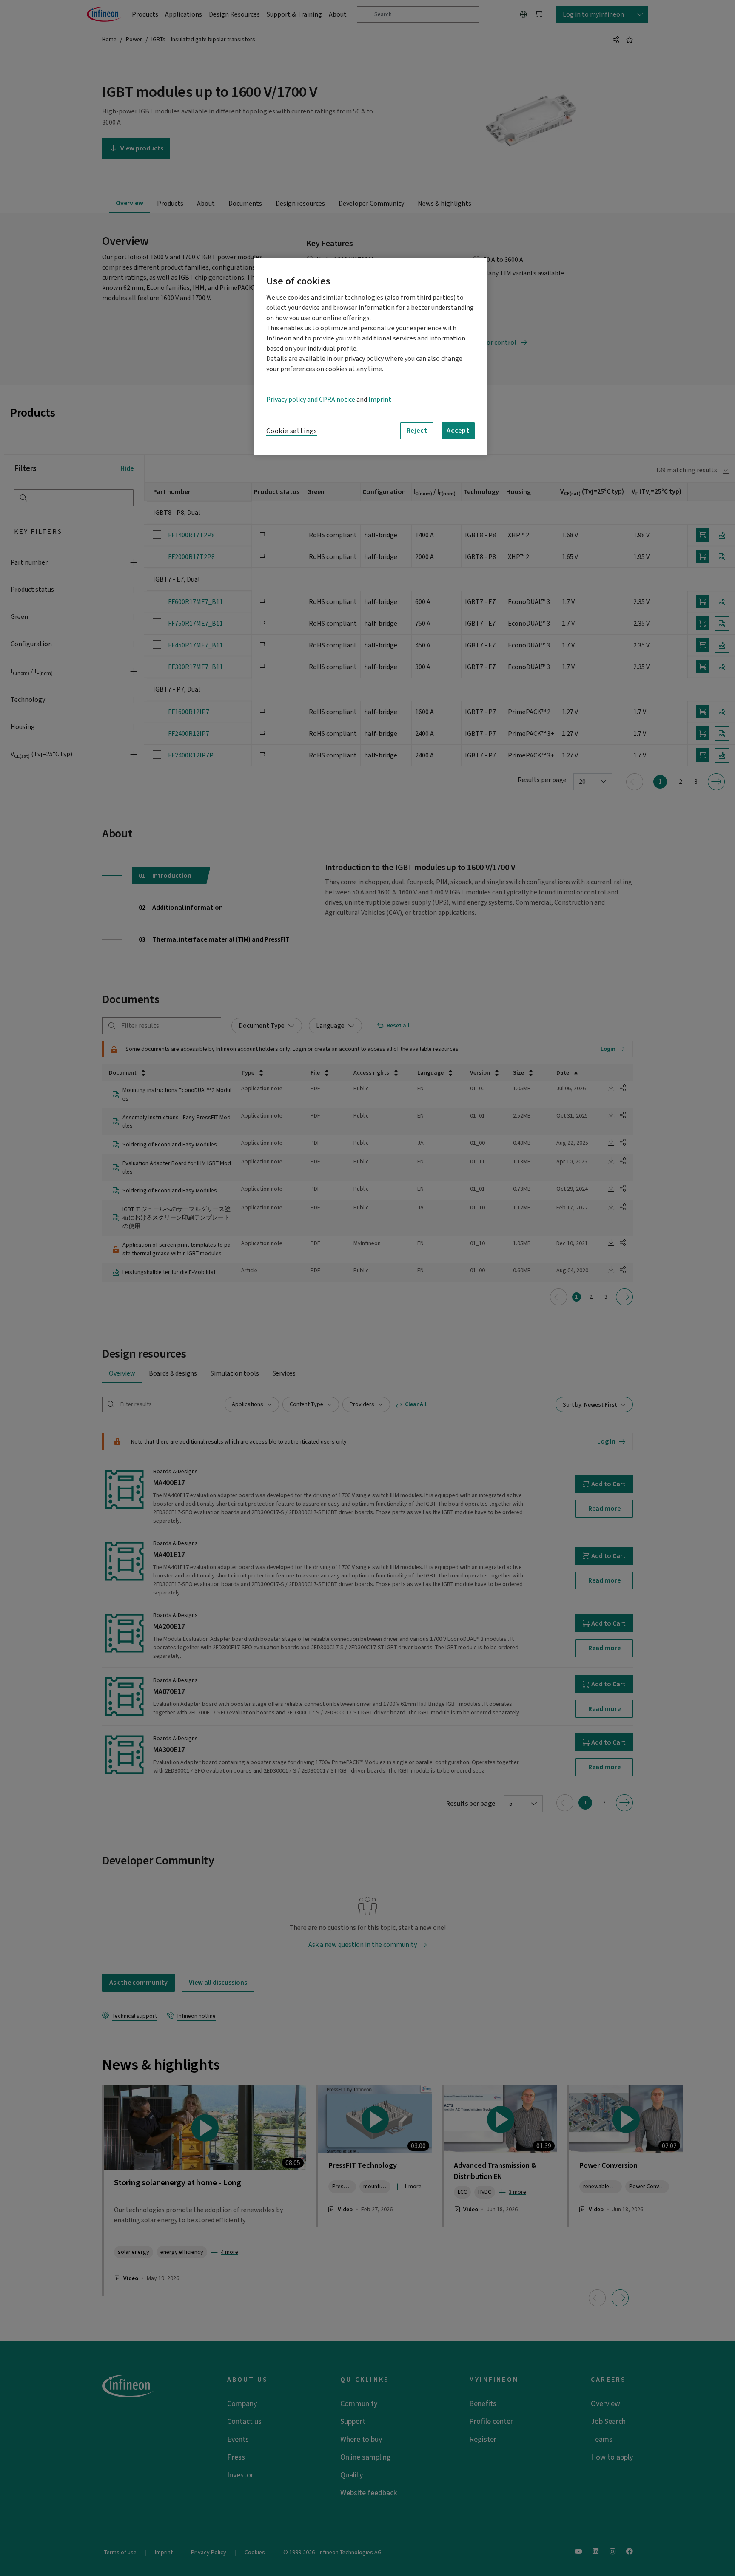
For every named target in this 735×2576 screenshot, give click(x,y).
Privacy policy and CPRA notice (311, 400)
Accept (458, 431)
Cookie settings (292, 431)
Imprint (380, 400)
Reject (417, 431)
